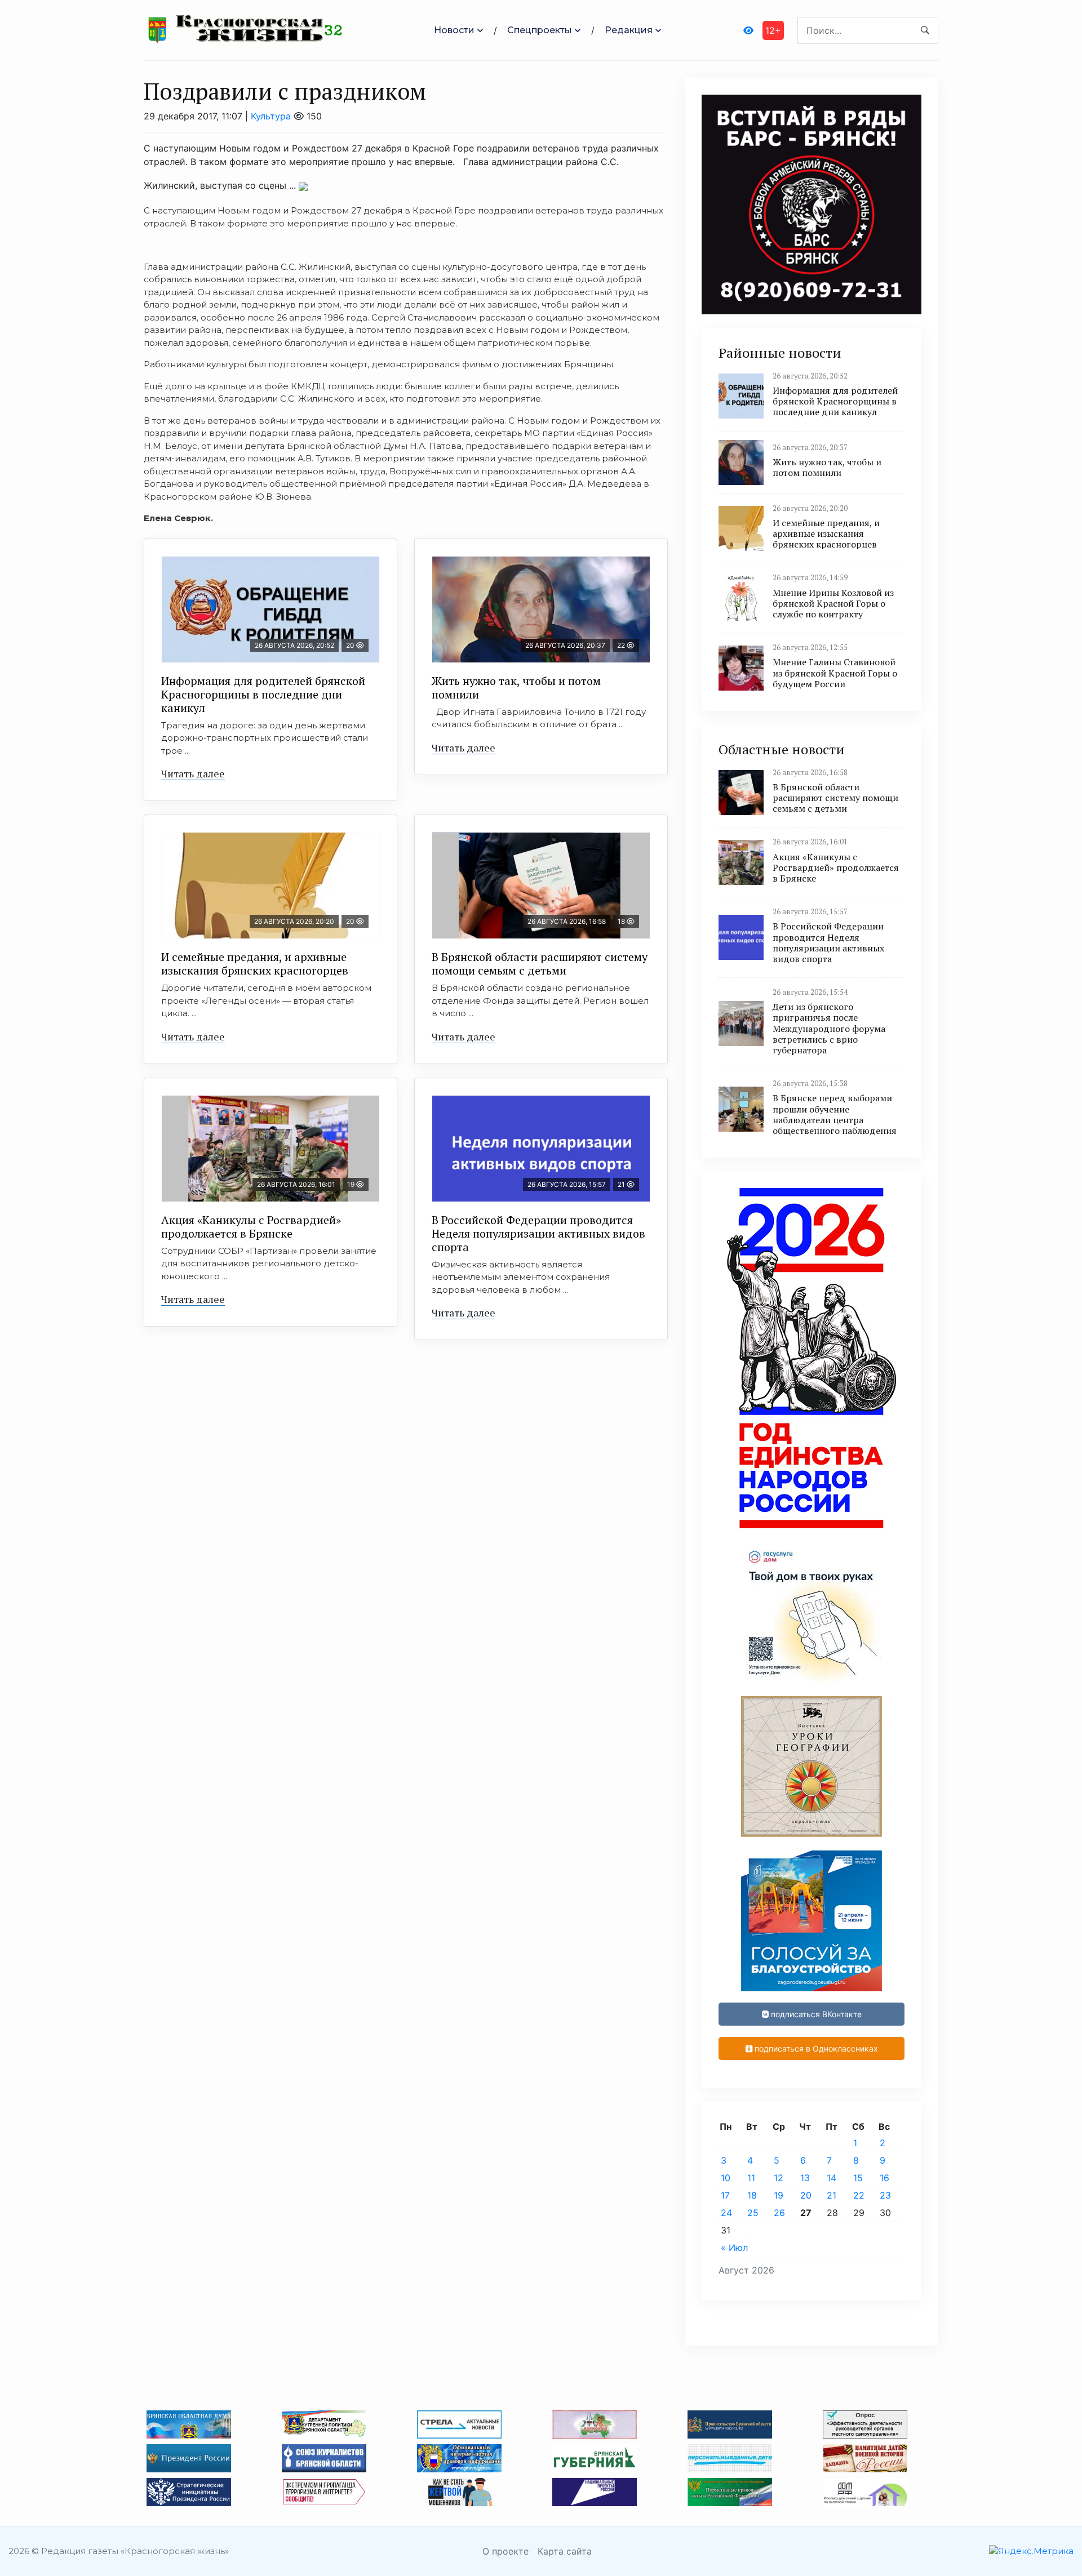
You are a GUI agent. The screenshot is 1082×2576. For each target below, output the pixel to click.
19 (779, 2195)
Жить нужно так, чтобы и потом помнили (516, 688)
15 (858, 2178)
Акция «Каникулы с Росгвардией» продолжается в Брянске (251, 1227)
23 (885, 2195)
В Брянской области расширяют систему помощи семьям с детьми (540, 964)
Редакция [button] (629, 30)
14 (832, 2178)
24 (726, 2213)
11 (751, 2178)
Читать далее (193, 773)
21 (832, 2195)
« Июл (734, 2248)
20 (806, 2195)
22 (859, 2195)
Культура (271, 116)
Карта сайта (565, 2551)
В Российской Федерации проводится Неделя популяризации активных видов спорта (538, 1233)
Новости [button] (454, 30)
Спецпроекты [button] (540, 30)
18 (752, 2195)
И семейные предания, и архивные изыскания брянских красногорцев (255, 964)
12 (779, 2178)
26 (779, 2213)
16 (884, 2178)
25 (753, 2213)
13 (805, 2178)
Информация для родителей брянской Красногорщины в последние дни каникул (263, 694)
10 (726, 2178)
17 (725, 2195)
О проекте (505, 2551)
